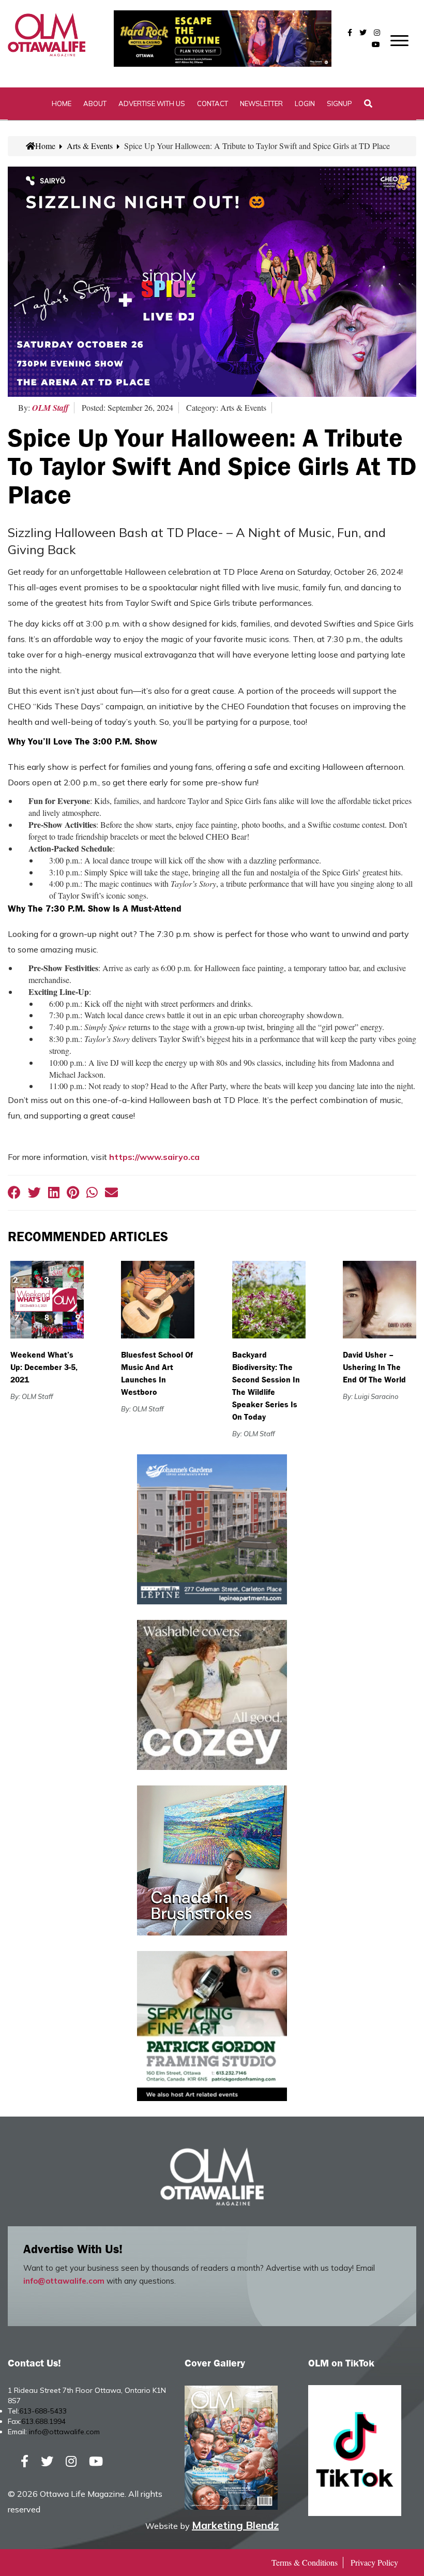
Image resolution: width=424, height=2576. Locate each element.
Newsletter (261, 103)
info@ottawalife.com (64, 2281)
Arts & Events (90, 146)
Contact (213, 103)
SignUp (339, 103)
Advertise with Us (152, 103)
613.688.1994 (43, 2421)
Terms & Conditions (305, 2562)
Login (305, 103)
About (95, 103)
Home (62, 103)
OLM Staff (50, 408)
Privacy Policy (374, 2562)
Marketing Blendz (235, 2525)
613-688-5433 (43, 2411)
